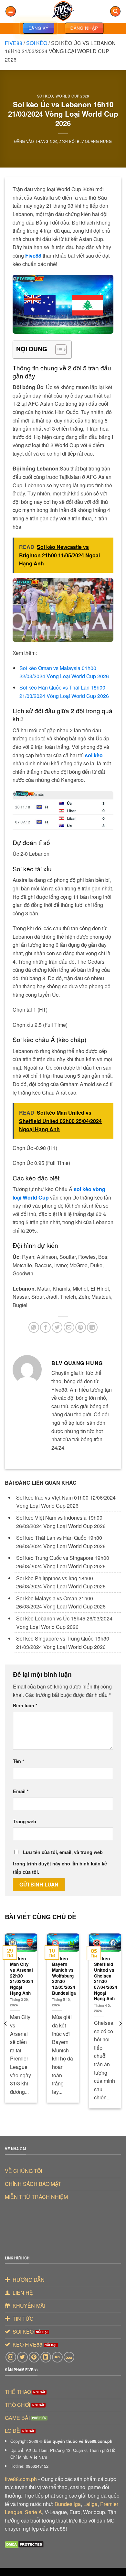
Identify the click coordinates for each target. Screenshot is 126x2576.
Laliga (90, 2504)
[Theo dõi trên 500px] (69, 2357)
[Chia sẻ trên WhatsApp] (34, 1327)
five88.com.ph (21, 2479)
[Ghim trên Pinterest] (81, 1327)
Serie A (33, 2512)
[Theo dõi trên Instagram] (11, 2357)
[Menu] (11, 12)
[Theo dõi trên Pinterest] (34, 2357)
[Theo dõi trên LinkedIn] (46, 2357)
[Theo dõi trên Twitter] (22, 2357)
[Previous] (6, 2024)
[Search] (115, 12)
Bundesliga (68, 2504)
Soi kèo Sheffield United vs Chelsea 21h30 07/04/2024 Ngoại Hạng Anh (106, 1979)
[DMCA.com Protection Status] (24, 2544)
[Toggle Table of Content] (58, 350)
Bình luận (25, 1705)
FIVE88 (14, 43)
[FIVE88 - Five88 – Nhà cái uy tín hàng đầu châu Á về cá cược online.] (63, 11)
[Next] (120, 2024)
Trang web (25, 1821)
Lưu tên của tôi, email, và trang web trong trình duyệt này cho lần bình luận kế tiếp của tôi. (60, 1862)
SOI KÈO (37, 43)
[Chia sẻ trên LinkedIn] (92, 1327)
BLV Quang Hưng (94, 141)
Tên (19, 1761)
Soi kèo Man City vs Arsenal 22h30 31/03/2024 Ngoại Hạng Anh (22, 1976)
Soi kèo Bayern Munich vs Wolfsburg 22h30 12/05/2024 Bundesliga (64, 1976)
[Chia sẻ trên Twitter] (57, 1327)
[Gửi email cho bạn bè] (69, 1327)
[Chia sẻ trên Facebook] (45, 1327)
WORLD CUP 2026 (72, 96)
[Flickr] (57, 2357)
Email (21, 1791)
